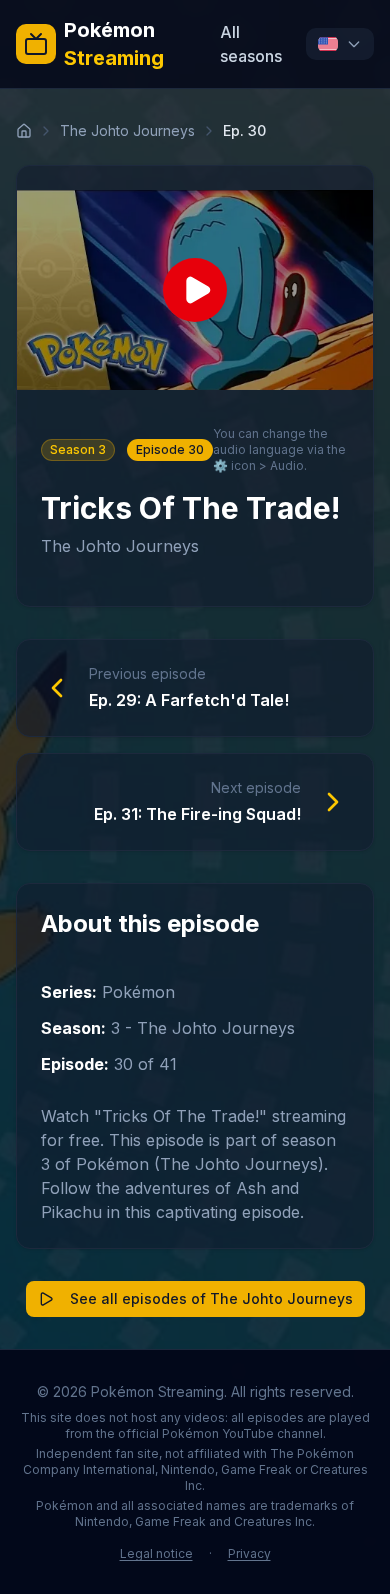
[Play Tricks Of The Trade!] (195, 290)
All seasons (251, 44)
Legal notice (156, 1553)
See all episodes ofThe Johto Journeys (211, 1298)
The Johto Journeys (127, 130)
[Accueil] (24, 131)
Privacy (249, 1553)
